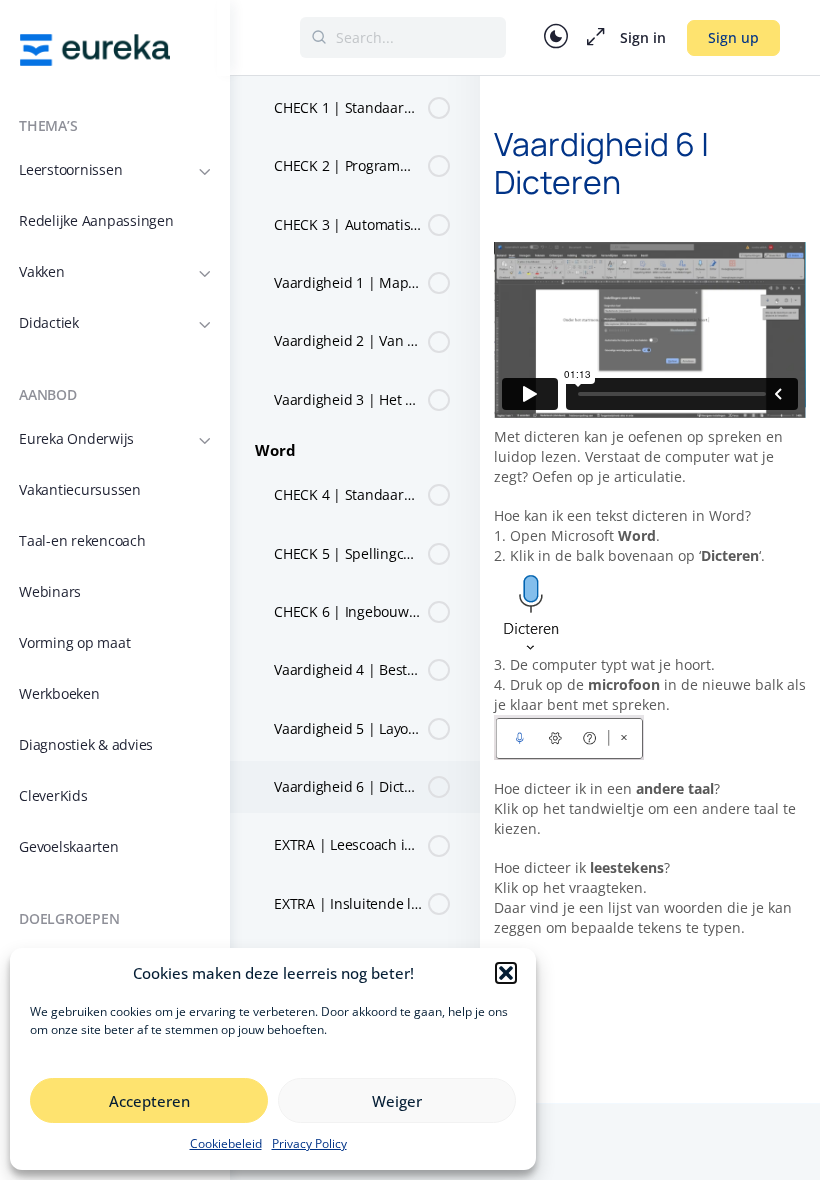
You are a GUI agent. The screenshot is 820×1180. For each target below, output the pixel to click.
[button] (506, 973)
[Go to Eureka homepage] (95, 48)
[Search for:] (403, 37)
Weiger (397, 1101)
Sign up (733, 37)
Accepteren (149, 1101)
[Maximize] (592, 38)
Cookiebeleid (226, 1143)
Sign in (643, 37)
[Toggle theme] (556, 38)
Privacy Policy (309, 1143)
